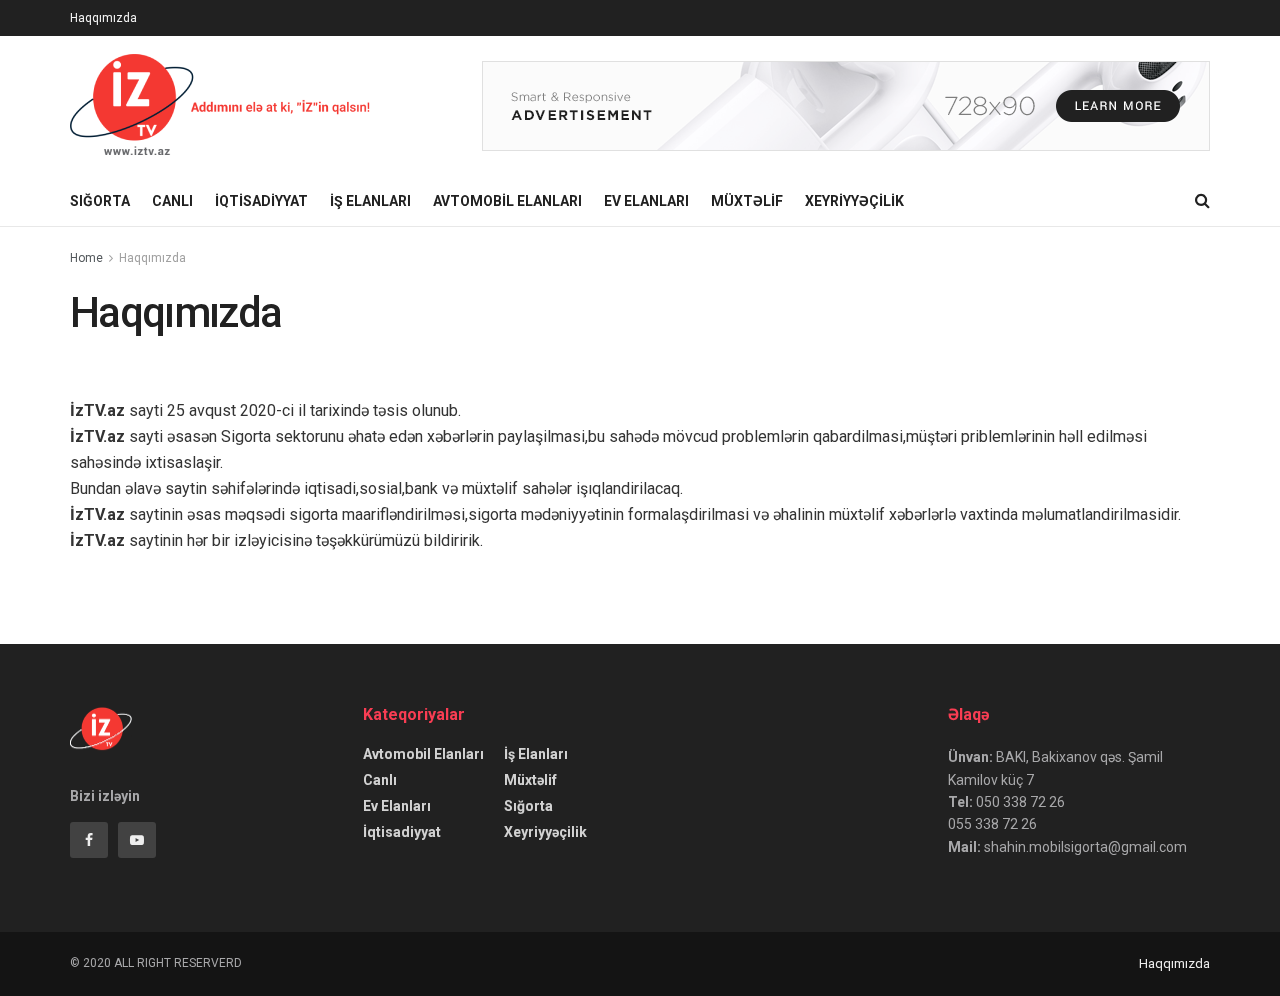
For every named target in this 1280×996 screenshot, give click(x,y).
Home (86, 258)
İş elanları (370, 201)
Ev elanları (646, 201)
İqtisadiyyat (261, 201)
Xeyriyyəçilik (854, 201)
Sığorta (100, 201)
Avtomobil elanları (507, 201)
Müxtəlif (747, 201)
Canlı (172, 201)
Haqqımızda (103, 18)
